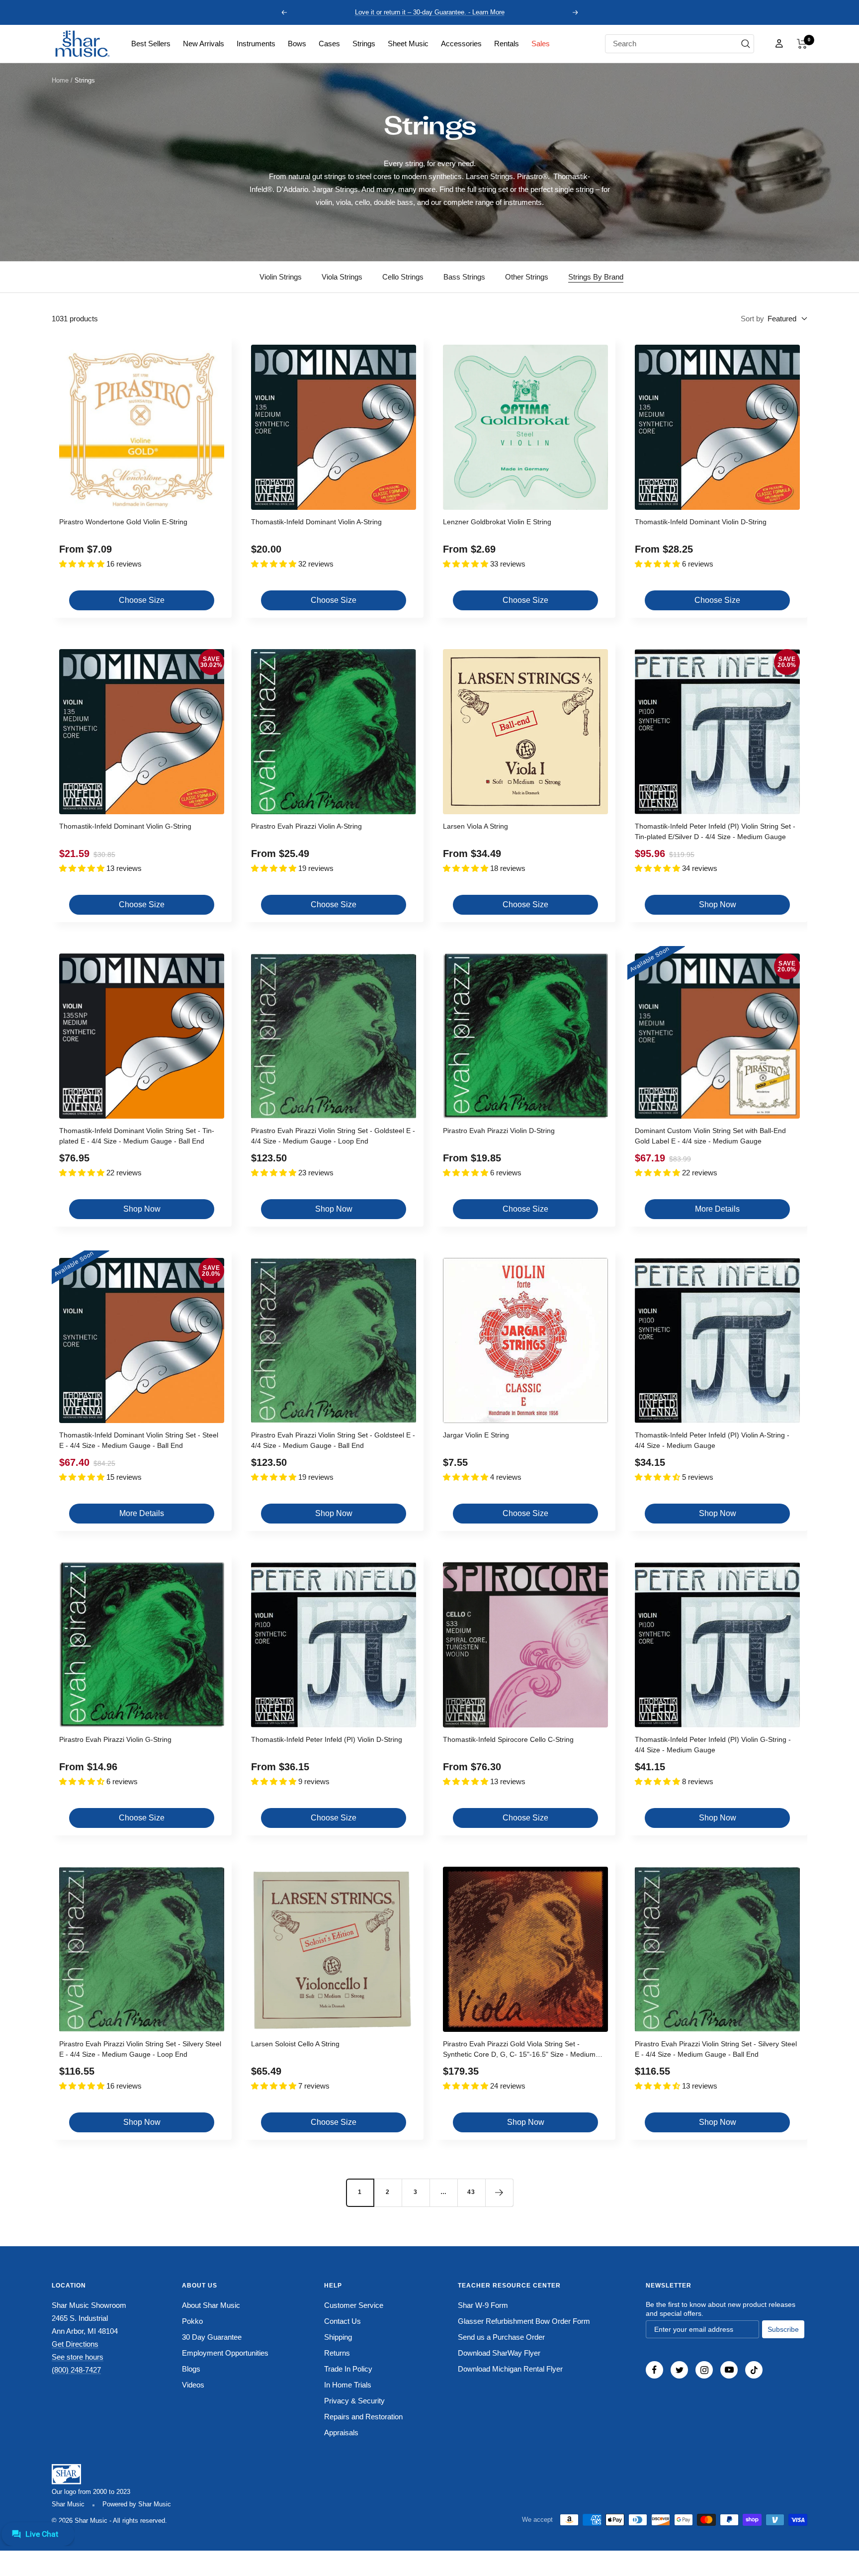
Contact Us (343, 2321)
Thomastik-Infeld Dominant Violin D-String (701, 522)
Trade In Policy (348, 2369)
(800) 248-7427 (76, 2370)
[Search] (746, 44)
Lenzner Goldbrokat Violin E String (497, 522)
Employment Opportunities (225, 2353)
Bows (297, 44)
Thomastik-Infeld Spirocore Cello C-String (508, 1739)
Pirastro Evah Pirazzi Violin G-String (115, 1739)
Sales (541, 44)
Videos (193, 2385)
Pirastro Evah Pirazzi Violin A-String (306, 826)
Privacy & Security (354, 2401)
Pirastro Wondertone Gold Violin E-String (123, 522)
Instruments (256, 44)
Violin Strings (281, 277)
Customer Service (354, 2305)
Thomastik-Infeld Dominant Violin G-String (125, 826)
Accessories (461, 44)
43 (471, 2192)
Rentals (507, 44)
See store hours (78, 2357)
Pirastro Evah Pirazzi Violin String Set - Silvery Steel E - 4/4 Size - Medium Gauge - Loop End (140, 2049)
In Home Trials (348, 2385)
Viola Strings (342, 277)
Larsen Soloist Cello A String (295, 2044)
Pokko (192, 2321)
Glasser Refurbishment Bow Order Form (524, 2321)
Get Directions (75, 2344)
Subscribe (783, 2329)
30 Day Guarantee (212, 2337)
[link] (151, 44)
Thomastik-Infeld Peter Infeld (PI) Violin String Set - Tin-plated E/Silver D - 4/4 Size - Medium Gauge (715, 831)
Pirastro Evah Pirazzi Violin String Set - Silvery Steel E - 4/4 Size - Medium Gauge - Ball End (716, 2049)
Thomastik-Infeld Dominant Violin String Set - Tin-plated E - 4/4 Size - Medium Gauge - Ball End (137, 1136)
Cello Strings (403, 277)
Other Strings (527, 277)
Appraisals (341, 2433)
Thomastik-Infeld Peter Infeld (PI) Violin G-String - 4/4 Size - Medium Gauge (713, 1745)
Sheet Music (408, 44)
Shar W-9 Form (483, 2305)
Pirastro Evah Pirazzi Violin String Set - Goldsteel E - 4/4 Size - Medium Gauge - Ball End (333, 1440)
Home (60, 80)
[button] (802, 44)
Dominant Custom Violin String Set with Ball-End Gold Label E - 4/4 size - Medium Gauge (710, 1136)
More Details (717, 1209)
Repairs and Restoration (363, 2417)
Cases (329, 44)
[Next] (499, 2193)
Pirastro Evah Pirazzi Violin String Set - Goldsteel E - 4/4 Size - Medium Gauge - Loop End (333, 1136)
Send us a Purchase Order (501, 2337)
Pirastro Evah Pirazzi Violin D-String (499, 1131)
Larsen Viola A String (475, 826)
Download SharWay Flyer (499, 2353)
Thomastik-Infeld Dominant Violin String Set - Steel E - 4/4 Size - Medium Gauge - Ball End (139, 1440)
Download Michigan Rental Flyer (510, 2369)
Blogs (191, 2369)
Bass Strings (464, 277)
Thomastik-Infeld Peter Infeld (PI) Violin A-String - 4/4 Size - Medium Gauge (712, 1440)
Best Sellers (151, 44)
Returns (337, 2353)
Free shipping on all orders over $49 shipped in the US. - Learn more (430, 12)
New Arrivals (204, 44)
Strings (364, 44)
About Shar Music (211, 2305)
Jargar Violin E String (476, 1435)
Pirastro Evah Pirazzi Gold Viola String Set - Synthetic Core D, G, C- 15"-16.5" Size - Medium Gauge (519, 2051)
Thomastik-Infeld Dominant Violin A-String (316, 522)
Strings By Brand (596, 277)
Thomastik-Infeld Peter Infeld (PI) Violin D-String (327, 1739)
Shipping (338, 2337)
